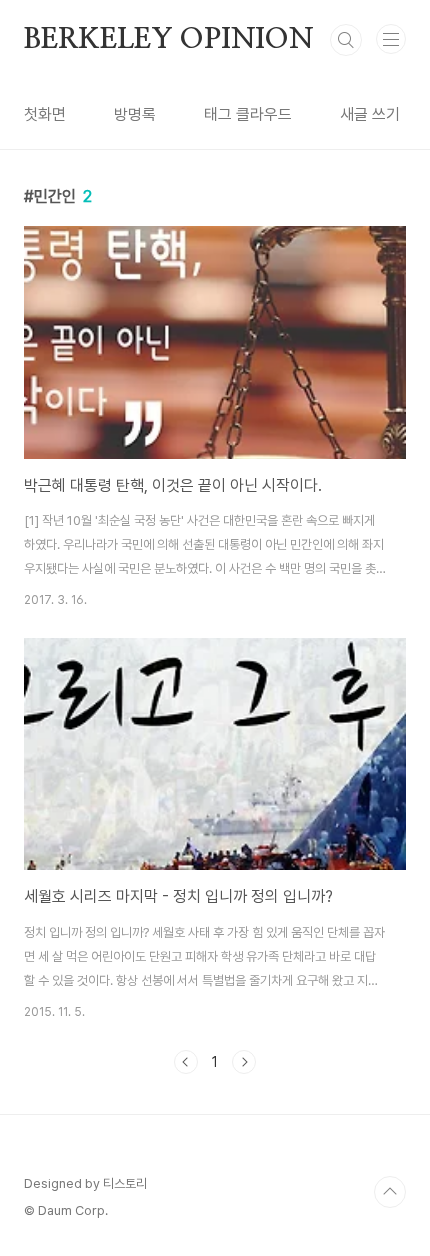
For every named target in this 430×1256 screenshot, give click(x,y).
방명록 (135, 114)
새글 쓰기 (370, 114)
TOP (390, 1192)
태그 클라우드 (248, 114)
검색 (346, 40)
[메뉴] (391, 39)
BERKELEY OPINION (169, 40)
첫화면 (45, 114)
